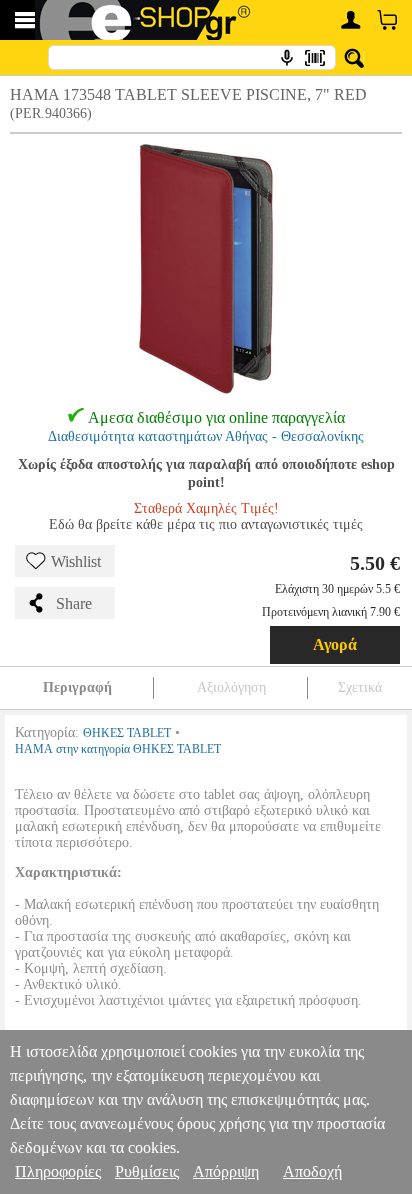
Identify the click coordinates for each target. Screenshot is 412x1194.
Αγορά (335, 644)
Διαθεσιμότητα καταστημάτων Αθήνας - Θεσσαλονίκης (206, 436)
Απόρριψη (226, 1171)
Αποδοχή (312, 1171)
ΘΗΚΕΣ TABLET (127, 733)
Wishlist (76, 561)
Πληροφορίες (58, 1171)
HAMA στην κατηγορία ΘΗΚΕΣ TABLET (118, 749)
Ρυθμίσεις (147, 1171)
